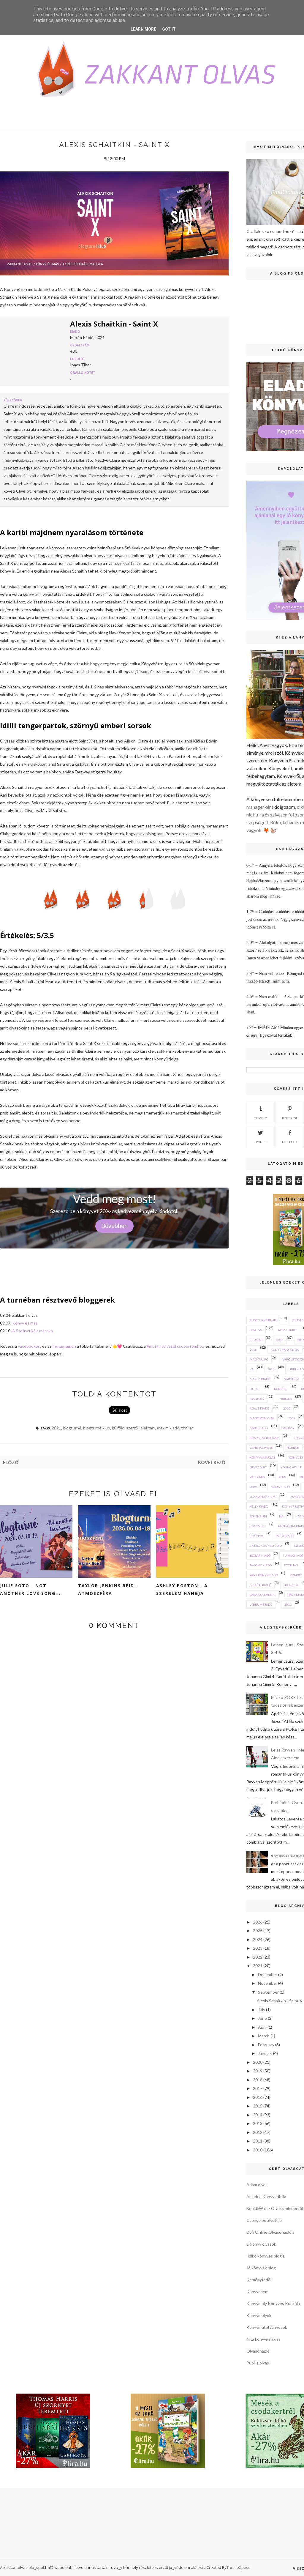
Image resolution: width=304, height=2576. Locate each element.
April (262, 2027)
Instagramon (65, 1346)
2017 (258, 2088)
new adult (258, 1467)
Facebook (290, 1142)
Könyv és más (25, 1323)
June (262, 2018)
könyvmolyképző (285, 1350)
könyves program (265, 1438)
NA (281, 1516)
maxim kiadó (168, 1428)
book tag (291, 1565)
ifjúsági (256, 1340)
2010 (287, 1408)
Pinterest (290, 1118)
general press (261, 1448)
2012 (292, 1418)
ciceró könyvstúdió (266, 1546)
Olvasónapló (258, 2351)
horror (293, 1448)
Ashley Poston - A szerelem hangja (182, 1589)
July (262, 2010)
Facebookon (29, 1346)
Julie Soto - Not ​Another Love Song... (30, 1589)
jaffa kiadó (285, 1536)
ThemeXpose (239, 2567)
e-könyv (256, 1536)
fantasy (288, 1428)
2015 (258, 2106)
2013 (271, 1369)
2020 (258, 2062)
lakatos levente (263, 1595)
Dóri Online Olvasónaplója (270, 2232)
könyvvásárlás (262, 1457)
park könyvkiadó (264, 1575)
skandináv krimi (263, 1497)
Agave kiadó (259, 1408)
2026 (258, 1922)
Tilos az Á (291, 1585)
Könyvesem (257, 2292)
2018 (258, 2080)
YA (252, 1369)
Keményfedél (259, 2280)
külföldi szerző (125, 1428)
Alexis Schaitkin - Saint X (280, 2001)
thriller (187, 1428)
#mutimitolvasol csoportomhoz (175, 1346)
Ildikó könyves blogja (266, 2256)
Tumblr (261, 1118)
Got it (169, 29)
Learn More (143, 29)
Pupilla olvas (258, 2363)
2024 (258, 1939)
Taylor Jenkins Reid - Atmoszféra (108, 1589)
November (268, 1983)
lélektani (147, 1428)
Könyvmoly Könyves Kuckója (273, 2303)
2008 (282, 1477)
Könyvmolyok (259, 2315)
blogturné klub (97, 1428)
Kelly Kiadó (259, 1506)
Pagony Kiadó (261, 1565)
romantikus (288, 1330)
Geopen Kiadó (261, 1585)
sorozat (256, 1330)
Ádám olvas (257, 2185)
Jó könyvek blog (261, 2268)
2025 (258, 1931)
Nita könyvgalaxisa (263, 2339)
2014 (280, 1340)
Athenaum (258, 1516)
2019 (258, 2071)
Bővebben (114, 1226)
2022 (258, 1957)
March (264, 2036)
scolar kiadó (260, 1555)
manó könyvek (262, 1418)
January (265, 2053)
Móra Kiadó (280, 1487)
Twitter (261, 1142)
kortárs (281, 1389)
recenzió (257, 1399)
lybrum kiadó (261, 1604)
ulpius (255, 1389)
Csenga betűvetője (264, 2220)
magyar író (259, 1359)
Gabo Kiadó (259, 1428)
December (268, 1974)
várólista (292, 1379)
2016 (253, 1350)
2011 (288, 1604)
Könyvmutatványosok (267, 2327)
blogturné (72, 1428)
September (268, 1992)
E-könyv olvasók (261, 2244)
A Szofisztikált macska (33, 1331)
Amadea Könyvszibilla (266, 2196)
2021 (56, 1428)
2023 (258, 1948)
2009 (253, 1487)
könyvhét (258, 1526)
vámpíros (257, 1477)
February (266, 2045)
